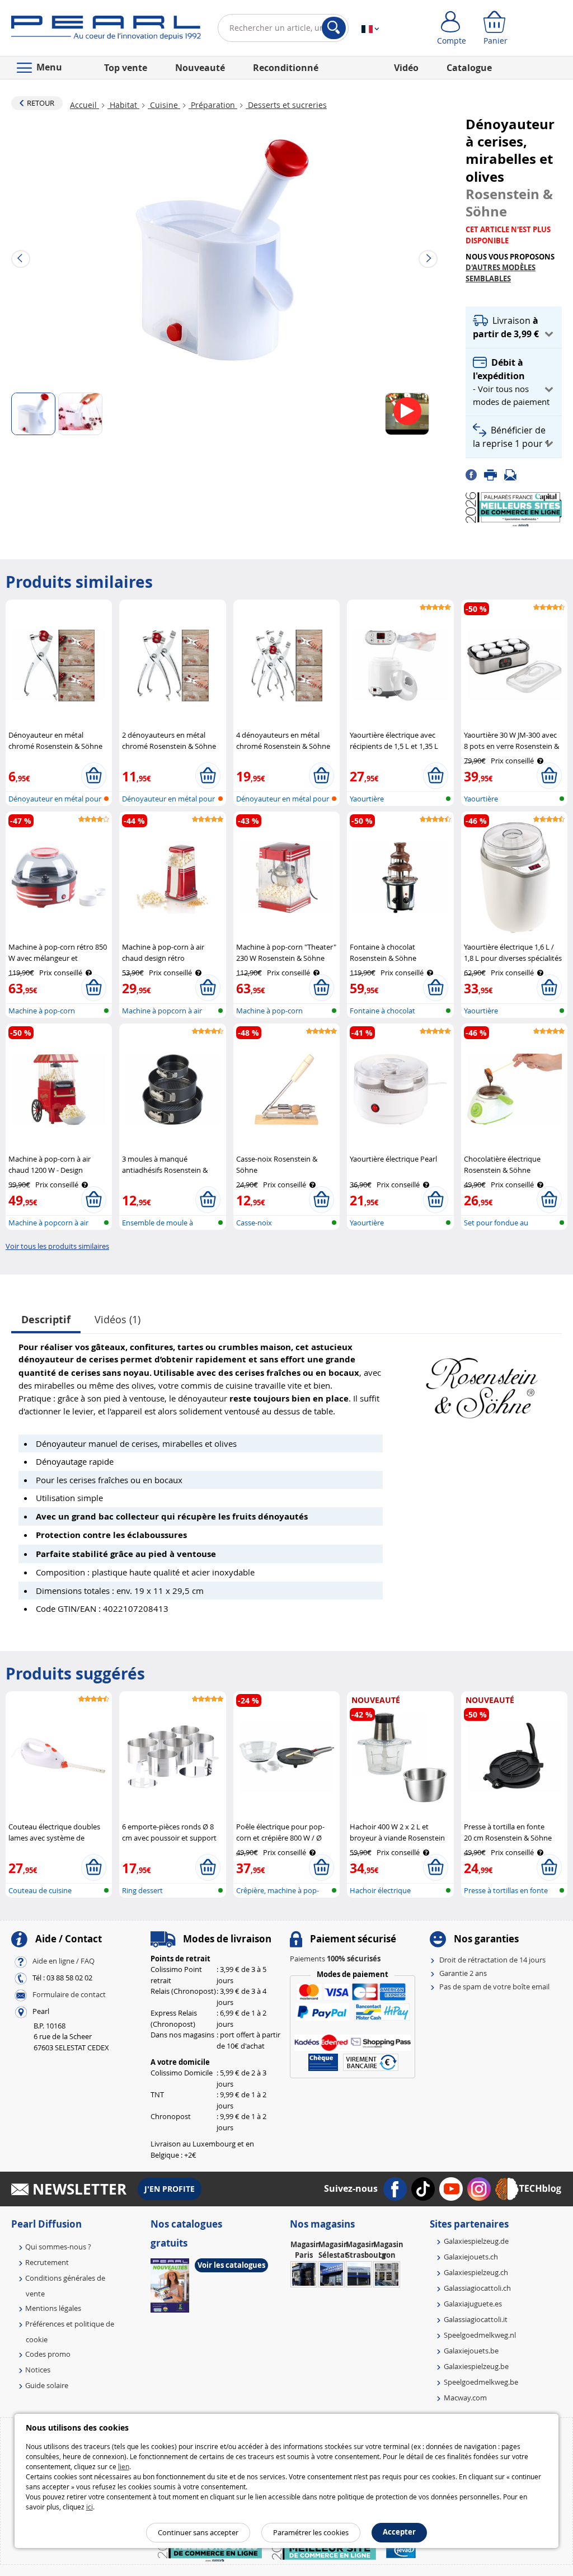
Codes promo (48, 2354)
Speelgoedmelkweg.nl (480, 2335)
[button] (514, 327)
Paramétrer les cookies (311, 2532)
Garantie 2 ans (463, 1973)
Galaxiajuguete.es (473, 2304)
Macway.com (465, 2398)
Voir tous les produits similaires (57, 1246)
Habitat (123, 105)
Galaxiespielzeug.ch (476, 2272)
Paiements (335, 1959)
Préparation (213, 105)
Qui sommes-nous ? (58, 2247)
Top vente (126, 68)
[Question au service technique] (514, 474)
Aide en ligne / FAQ (64, 1961)
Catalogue (469, 68)
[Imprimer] (494, 474)
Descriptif (46, 1320)
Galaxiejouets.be (471, 2351)
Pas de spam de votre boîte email (494, 1987)
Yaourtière (367, 799)
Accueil (84, 105)
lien (124, 2466)
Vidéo (406, 68)
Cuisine (164, 105)
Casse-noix (254, 1223)
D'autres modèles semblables (501, 273)
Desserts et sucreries (286, 105)
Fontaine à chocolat (382, 1011)
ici (90, 2507)
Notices (38, 2370)
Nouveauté (200, 68)
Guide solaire (47, 2385)
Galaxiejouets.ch (471, 2257)
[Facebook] (475, 474)
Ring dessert (142, 1890)
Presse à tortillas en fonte (506, 1890)
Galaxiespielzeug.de (476, 2241)
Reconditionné (286, 68)
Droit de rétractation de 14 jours (492, 1960)
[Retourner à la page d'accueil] (106, 30)
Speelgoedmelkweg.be (481, 2382)
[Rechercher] (334, 28)
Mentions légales (53, 2308)
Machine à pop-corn (269, 1011)
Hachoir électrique (380, 1890)
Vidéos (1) (118, 1319)
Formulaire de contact (69, 1994)
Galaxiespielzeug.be (476, 2366)
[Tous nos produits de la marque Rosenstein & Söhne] (482, 1383)
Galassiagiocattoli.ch (477, 2288)
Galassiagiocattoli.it (476, 2319)
